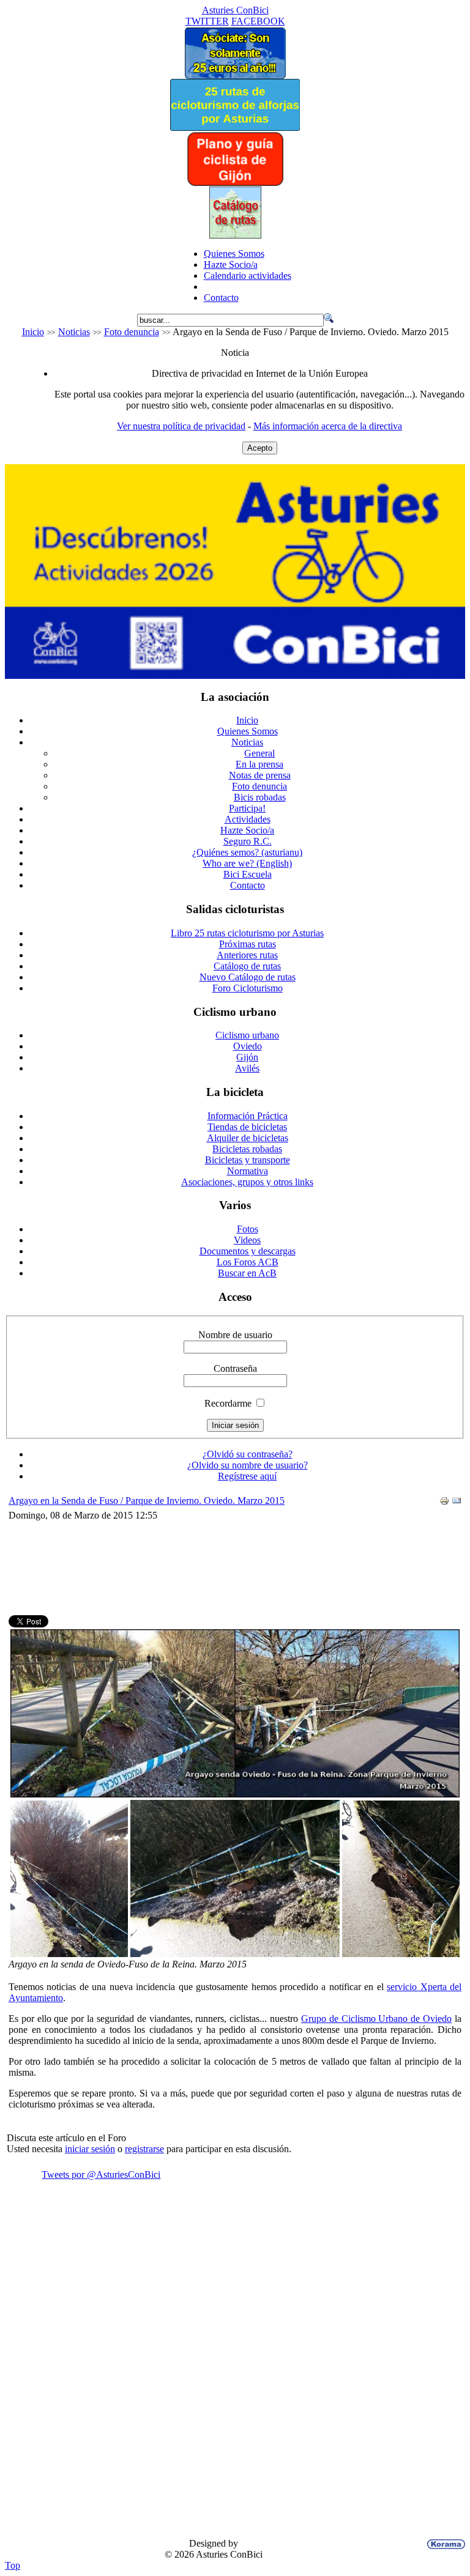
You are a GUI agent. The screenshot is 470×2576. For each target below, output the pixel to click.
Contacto (221, 298)
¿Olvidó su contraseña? (248, 1454)
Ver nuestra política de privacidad (181, 426)
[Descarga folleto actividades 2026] (235, 675)
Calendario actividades (248, 276)
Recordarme (228, 1403)
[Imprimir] (444, 1502)
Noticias (74, 332)
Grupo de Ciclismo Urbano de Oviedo (376, 2019)
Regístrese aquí (247, 1476)
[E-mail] (457, 1502)
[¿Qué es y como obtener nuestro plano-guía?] (235, 183)
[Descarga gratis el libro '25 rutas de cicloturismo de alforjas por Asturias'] (235, 128)
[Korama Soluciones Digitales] (444, 2544)
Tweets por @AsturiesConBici (101, 2174)
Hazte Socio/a (231, 265)
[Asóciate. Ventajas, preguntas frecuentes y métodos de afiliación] (235, 76)
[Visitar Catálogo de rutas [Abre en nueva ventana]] (235, 235)
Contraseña (235, 1368)
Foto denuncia (132, 332)
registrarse (144, 2149)
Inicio (33, 332)
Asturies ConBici (235, 10)
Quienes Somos (234, 254)
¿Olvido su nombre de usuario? (248, 1465)
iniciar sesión (90, 2149)
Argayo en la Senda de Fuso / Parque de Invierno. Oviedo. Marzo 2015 (147, 1501)
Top (13, 2565)
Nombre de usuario (235, 1335)
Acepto (260, 448)
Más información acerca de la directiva (328, 426)
